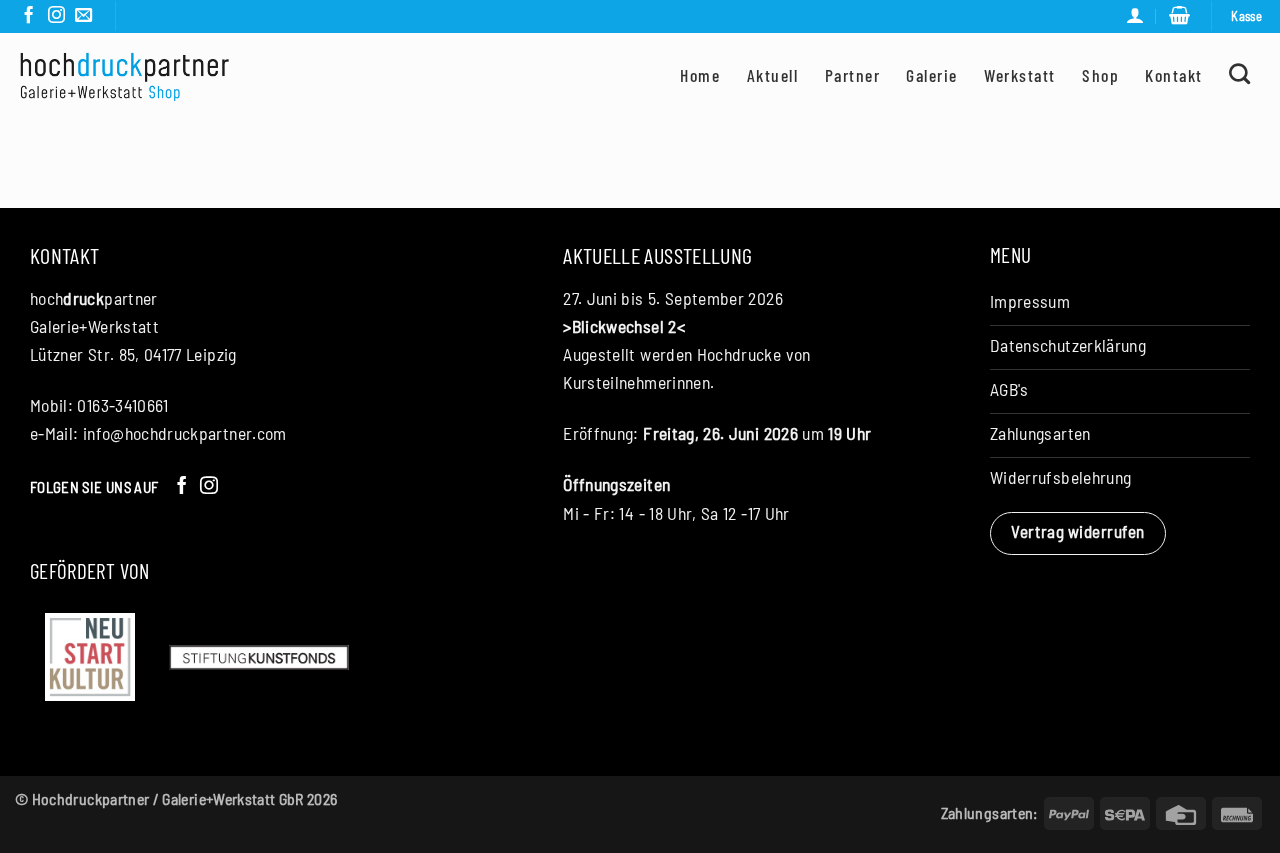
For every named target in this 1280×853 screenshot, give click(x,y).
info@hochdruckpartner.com (185, 433)
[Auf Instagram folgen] (56, 16)
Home (700, 75)
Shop (1100, 75)
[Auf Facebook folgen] (28, 16)
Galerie (931, 75)
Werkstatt (1019, 75)
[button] (1179, 16)
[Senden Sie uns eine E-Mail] (83, 16)
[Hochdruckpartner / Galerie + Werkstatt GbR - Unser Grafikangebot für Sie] (124, 75)
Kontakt (1173, 75)
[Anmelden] (1135, 16)
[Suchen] (1240, 73)
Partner (852, 75)
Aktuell (772, 75)
